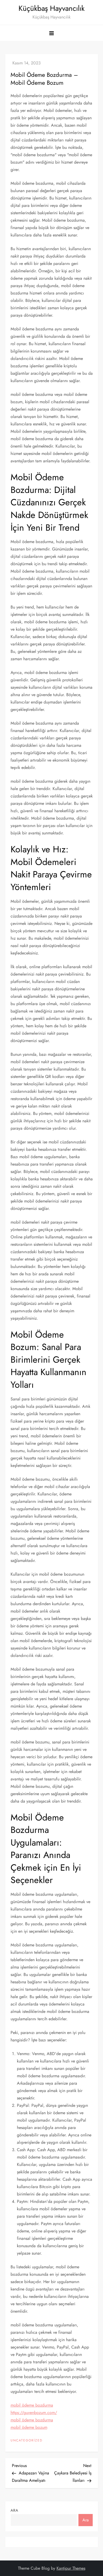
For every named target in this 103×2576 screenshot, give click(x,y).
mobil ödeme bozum (29, 2427)
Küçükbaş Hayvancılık (51, 8)
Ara (14, 2510)
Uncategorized (27, 2441)
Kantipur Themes (71, 2568)
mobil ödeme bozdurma (32, 2405)
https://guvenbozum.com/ (34, 2413)
